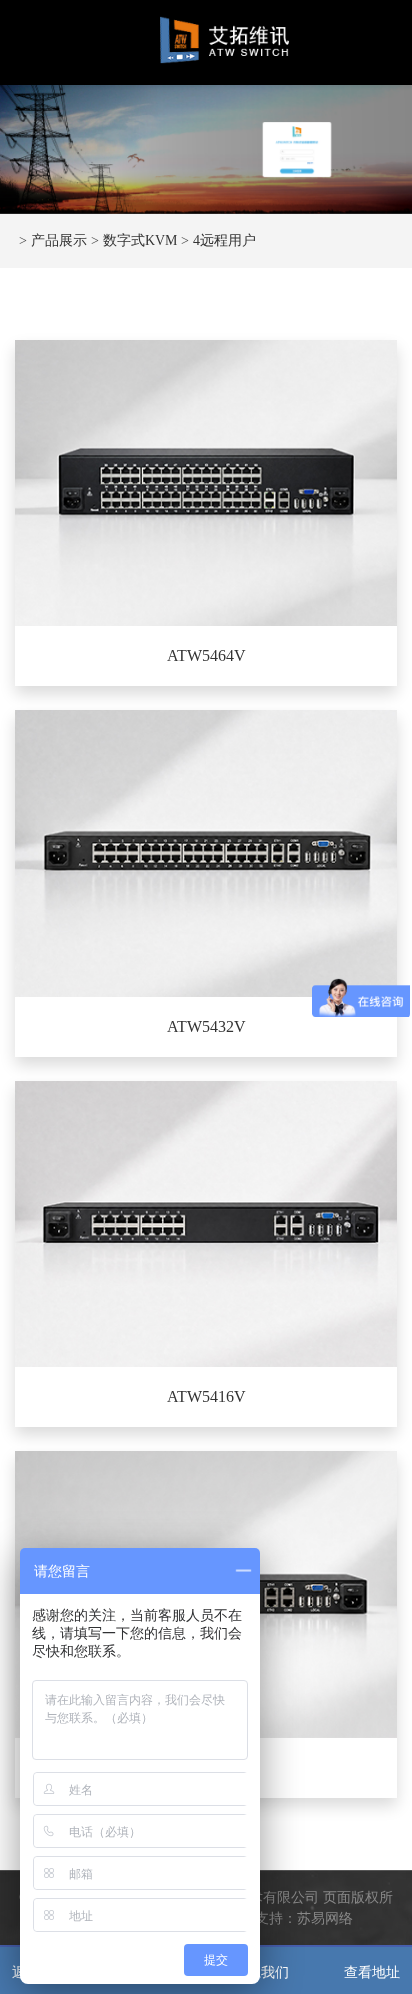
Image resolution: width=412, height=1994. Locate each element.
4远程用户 (224, 240)
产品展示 (59, 240)
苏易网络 (325, 1918)
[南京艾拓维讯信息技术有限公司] (225, 40)
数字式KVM (140, 240)
